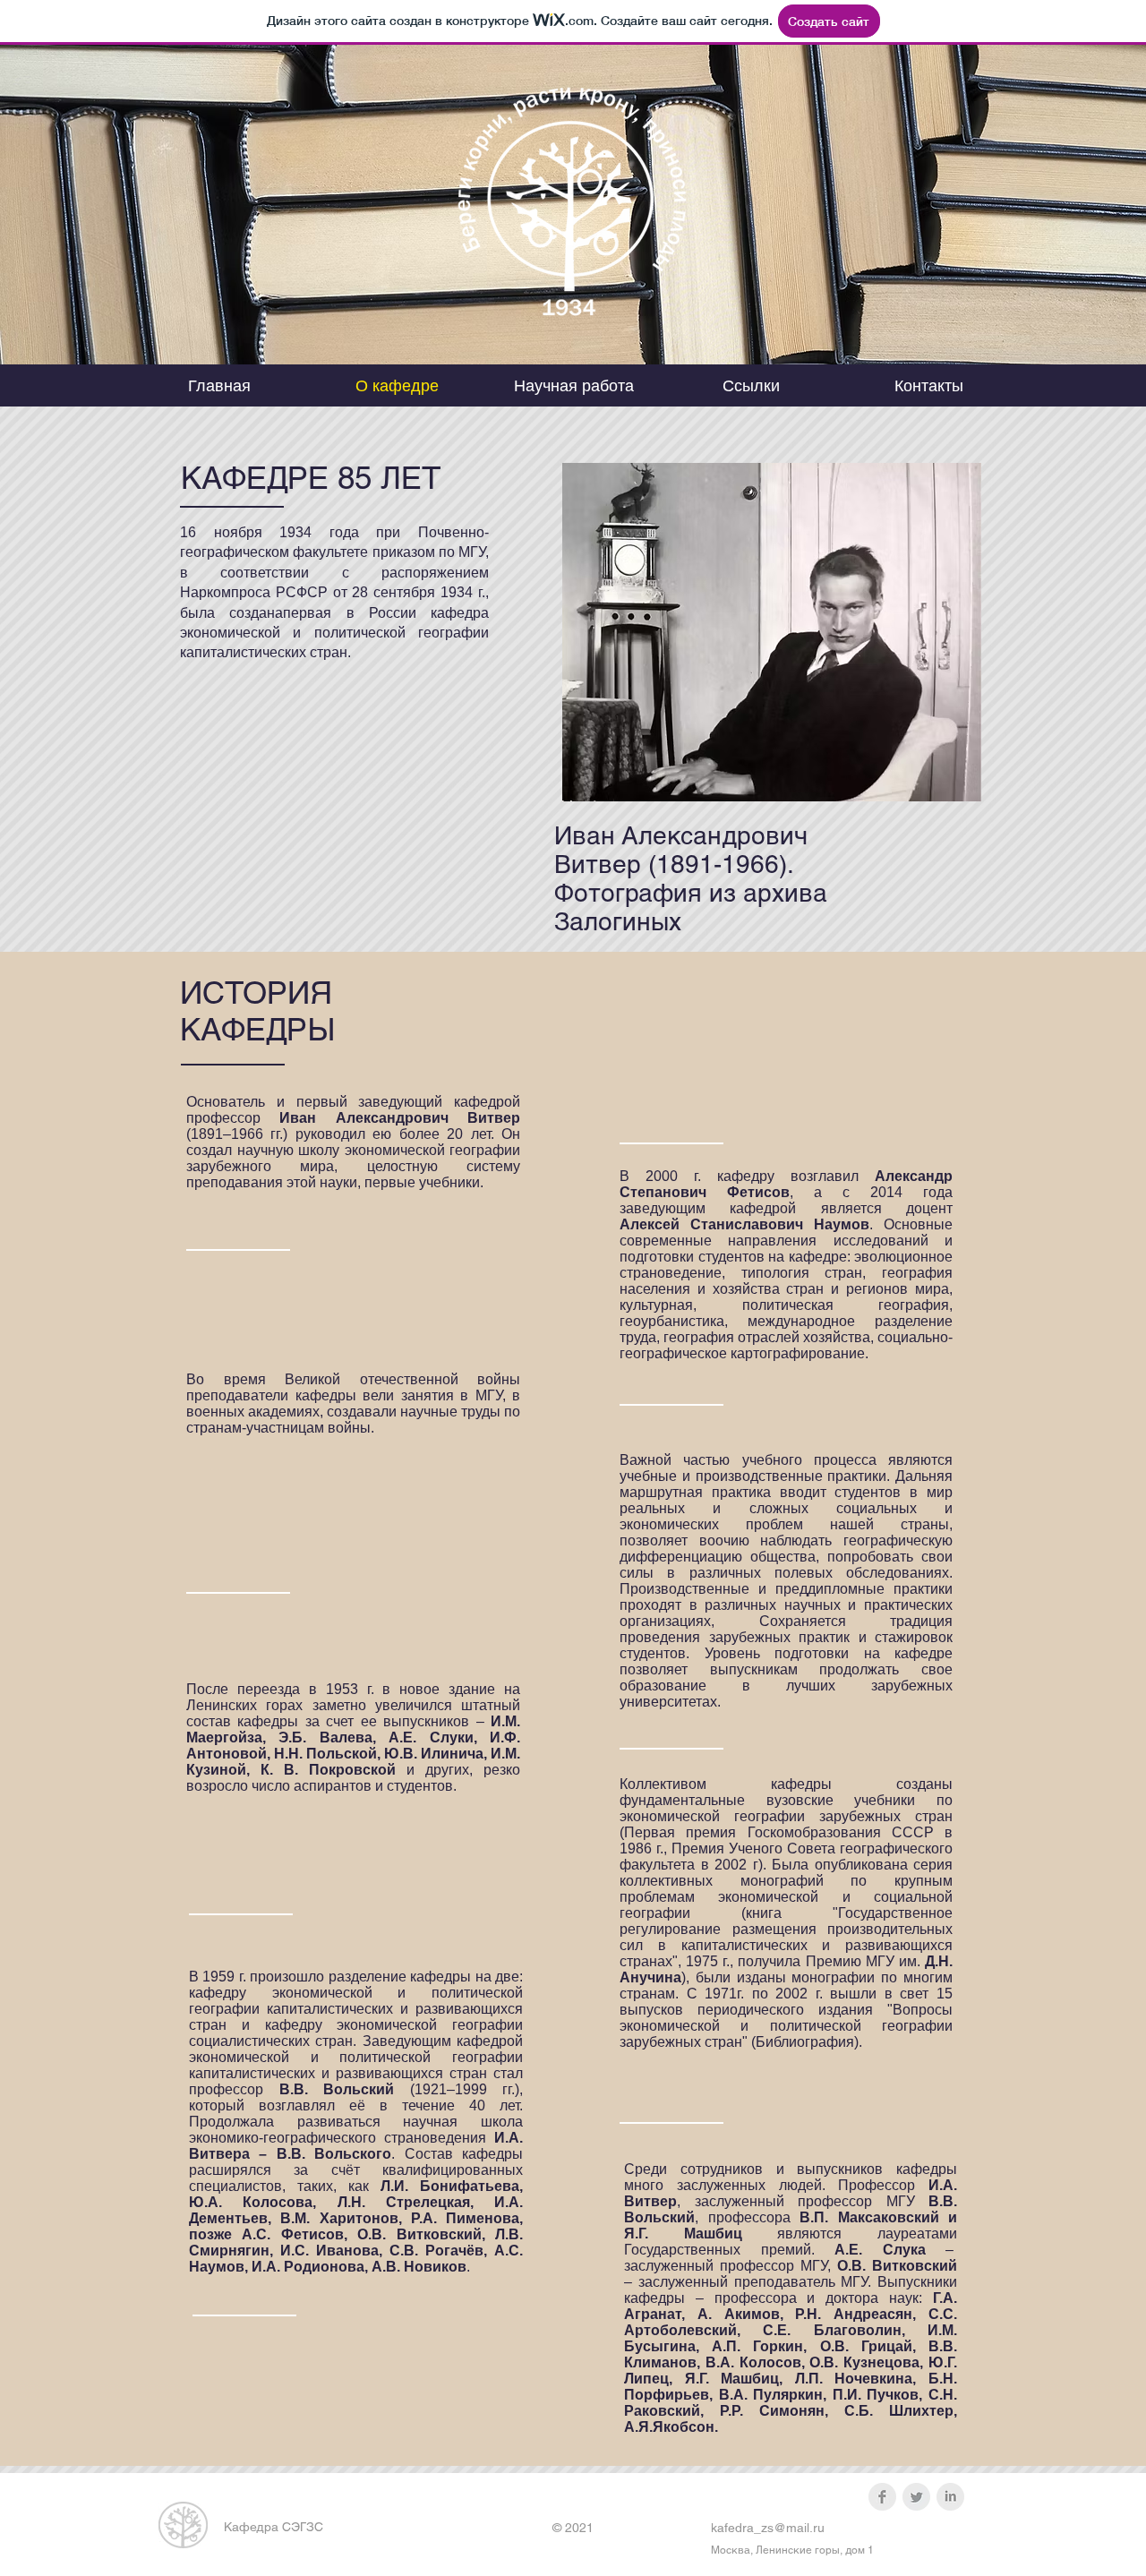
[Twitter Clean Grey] (916, 2497)
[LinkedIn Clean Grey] (950, 2497)
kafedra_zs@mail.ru (768, 2528)
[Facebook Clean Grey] (882, 2497)
